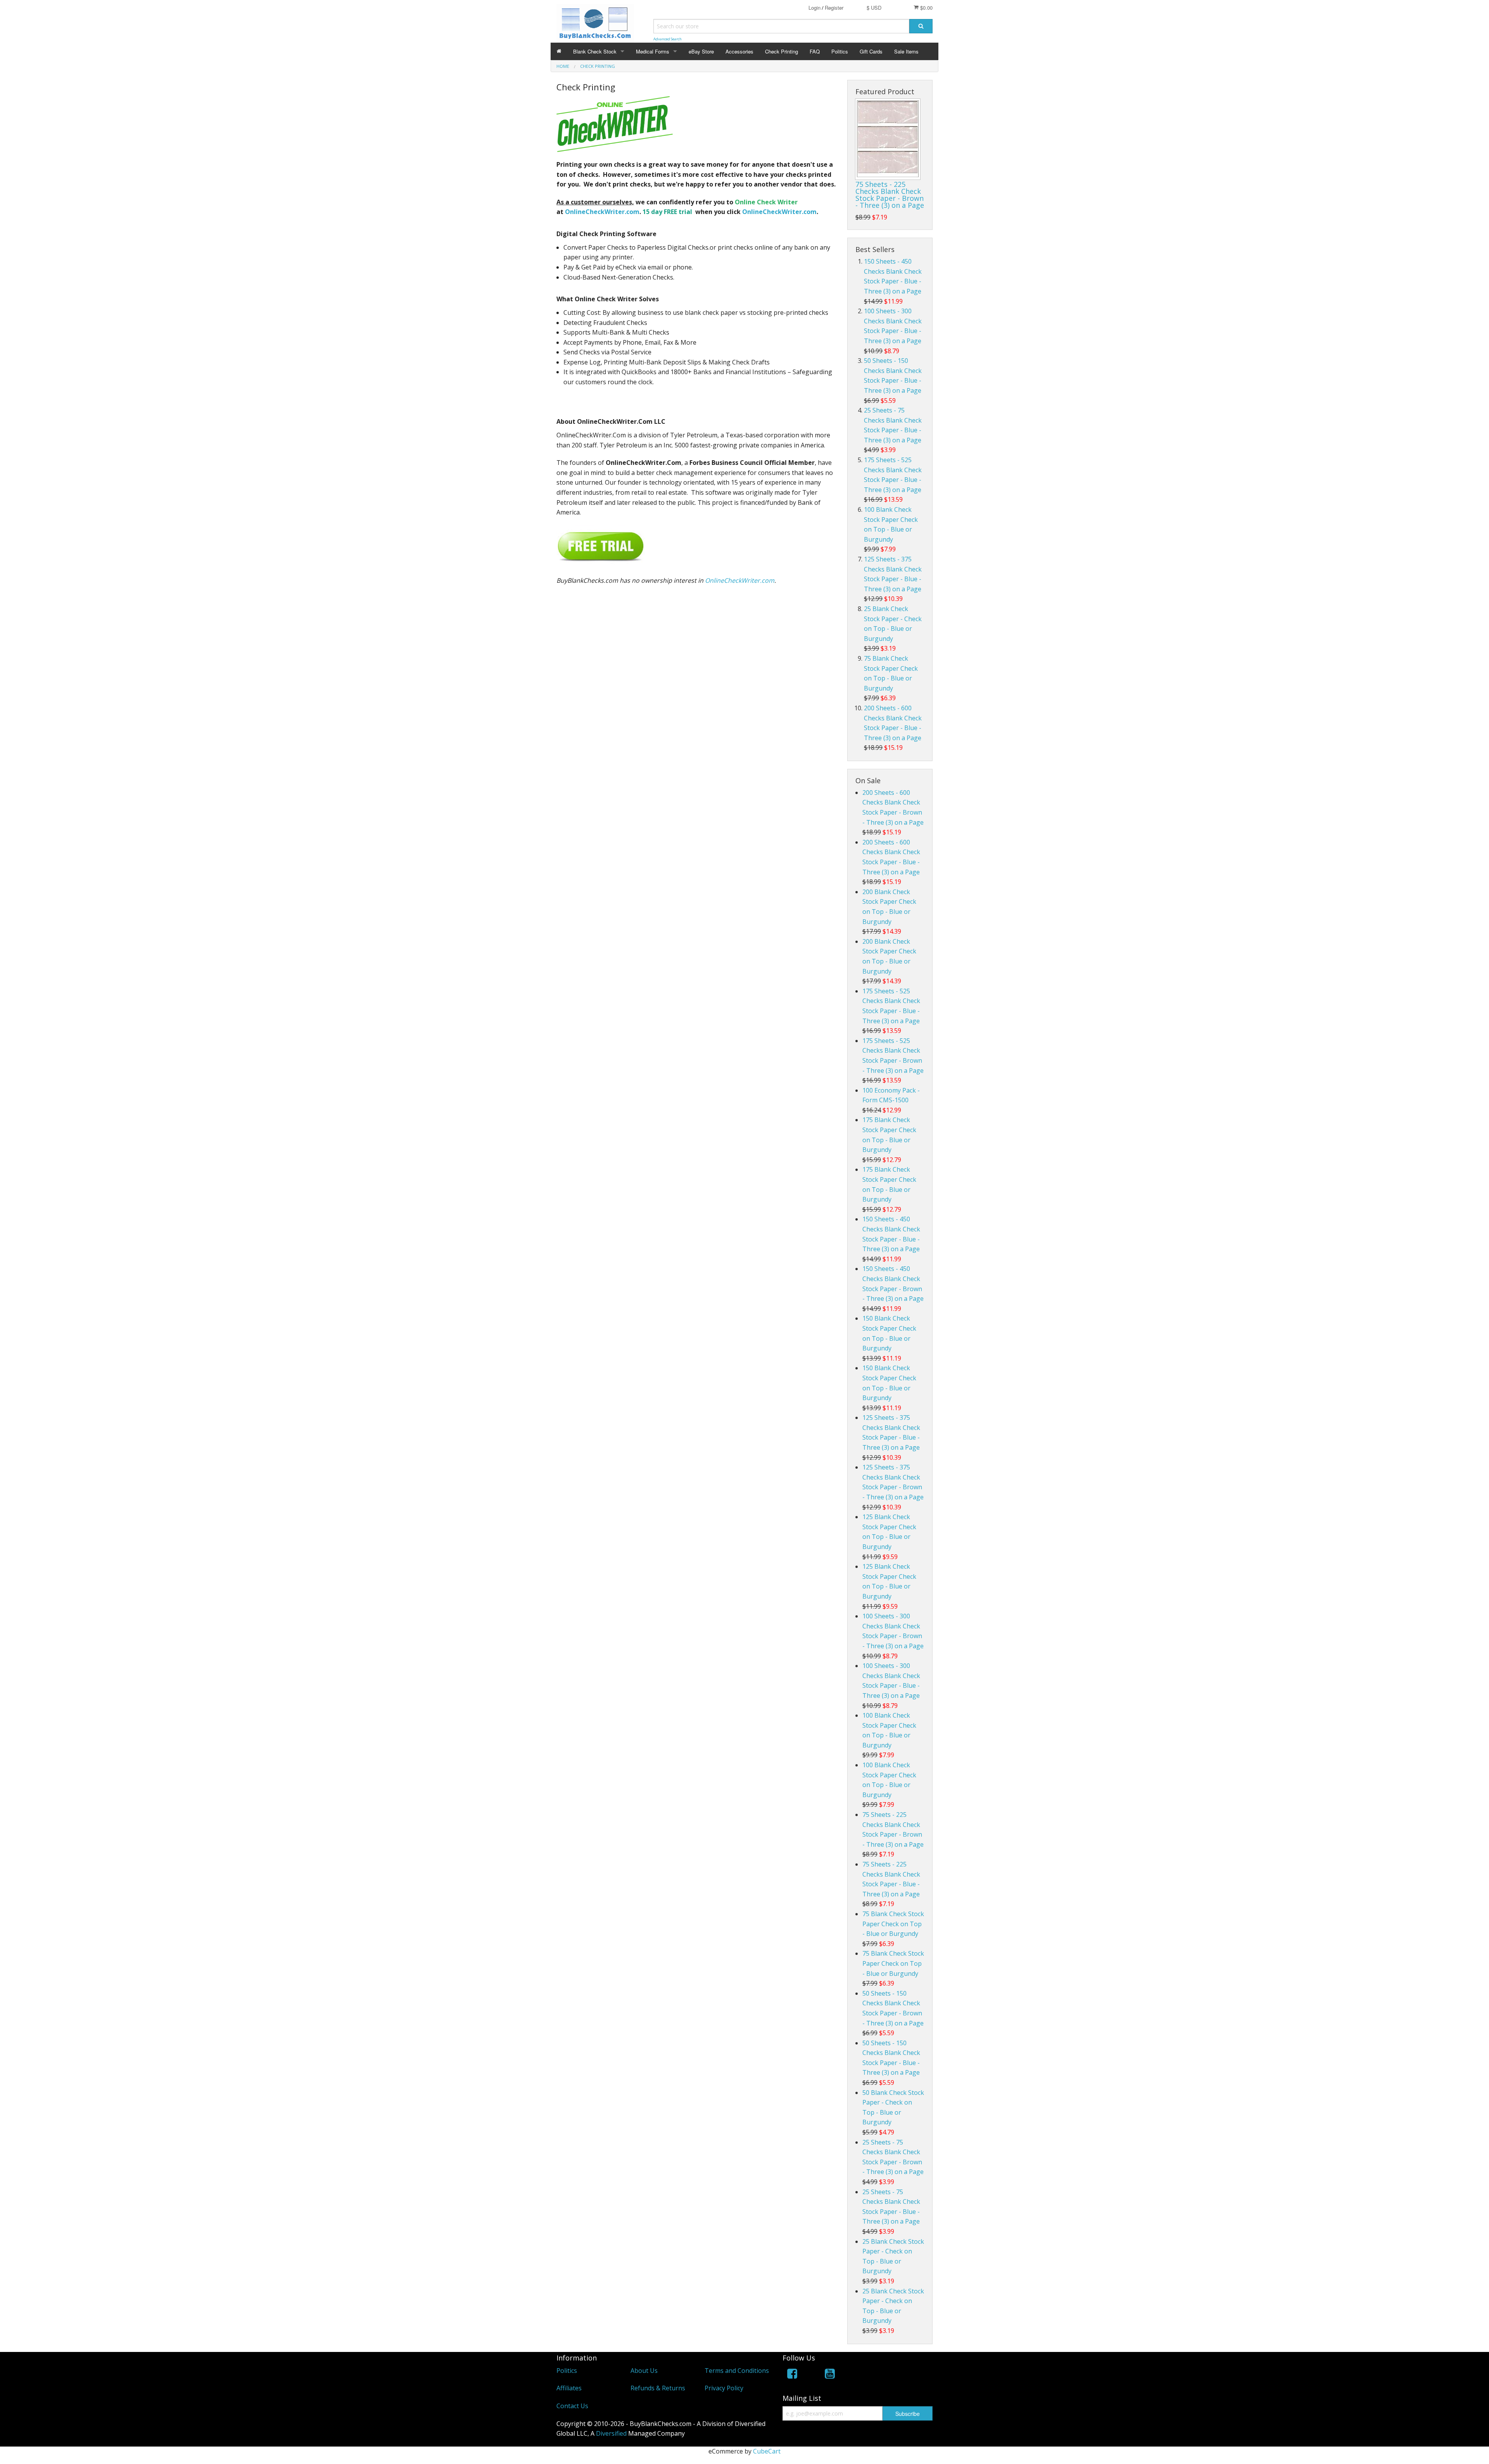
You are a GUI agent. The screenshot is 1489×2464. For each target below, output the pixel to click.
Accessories (739, 51)
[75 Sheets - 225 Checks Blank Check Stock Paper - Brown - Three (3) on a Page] (888, 139)
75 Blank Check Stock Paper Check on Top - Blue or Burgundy (893, 1924)
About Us (644, 2371)
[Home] (559, 51)
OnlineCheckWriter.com (602, 212)
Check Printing (782, 51)
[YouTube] (830, 2375)
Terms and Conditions (737, 2371)
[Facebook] (792, 2375)
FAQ (815, 51)
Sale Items (906, 51)
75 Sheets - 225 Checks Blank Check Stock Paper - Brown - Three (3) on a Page (890, 195)
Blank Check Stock (595, 51)
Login (814, 8)
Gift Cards (871, 51)
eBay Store (701, 51)
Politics (840, 51)
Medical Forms (653, 51)
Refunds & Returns (658, 2388)
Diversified (611, 2433)
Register (834, 8)
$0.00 (926, 8)
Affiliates (569, 2388)
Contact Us (572, 2406)
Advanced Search (668, 39)
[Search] (921, 26)
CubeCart (767, 2451)
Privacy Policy (724, 2388)
